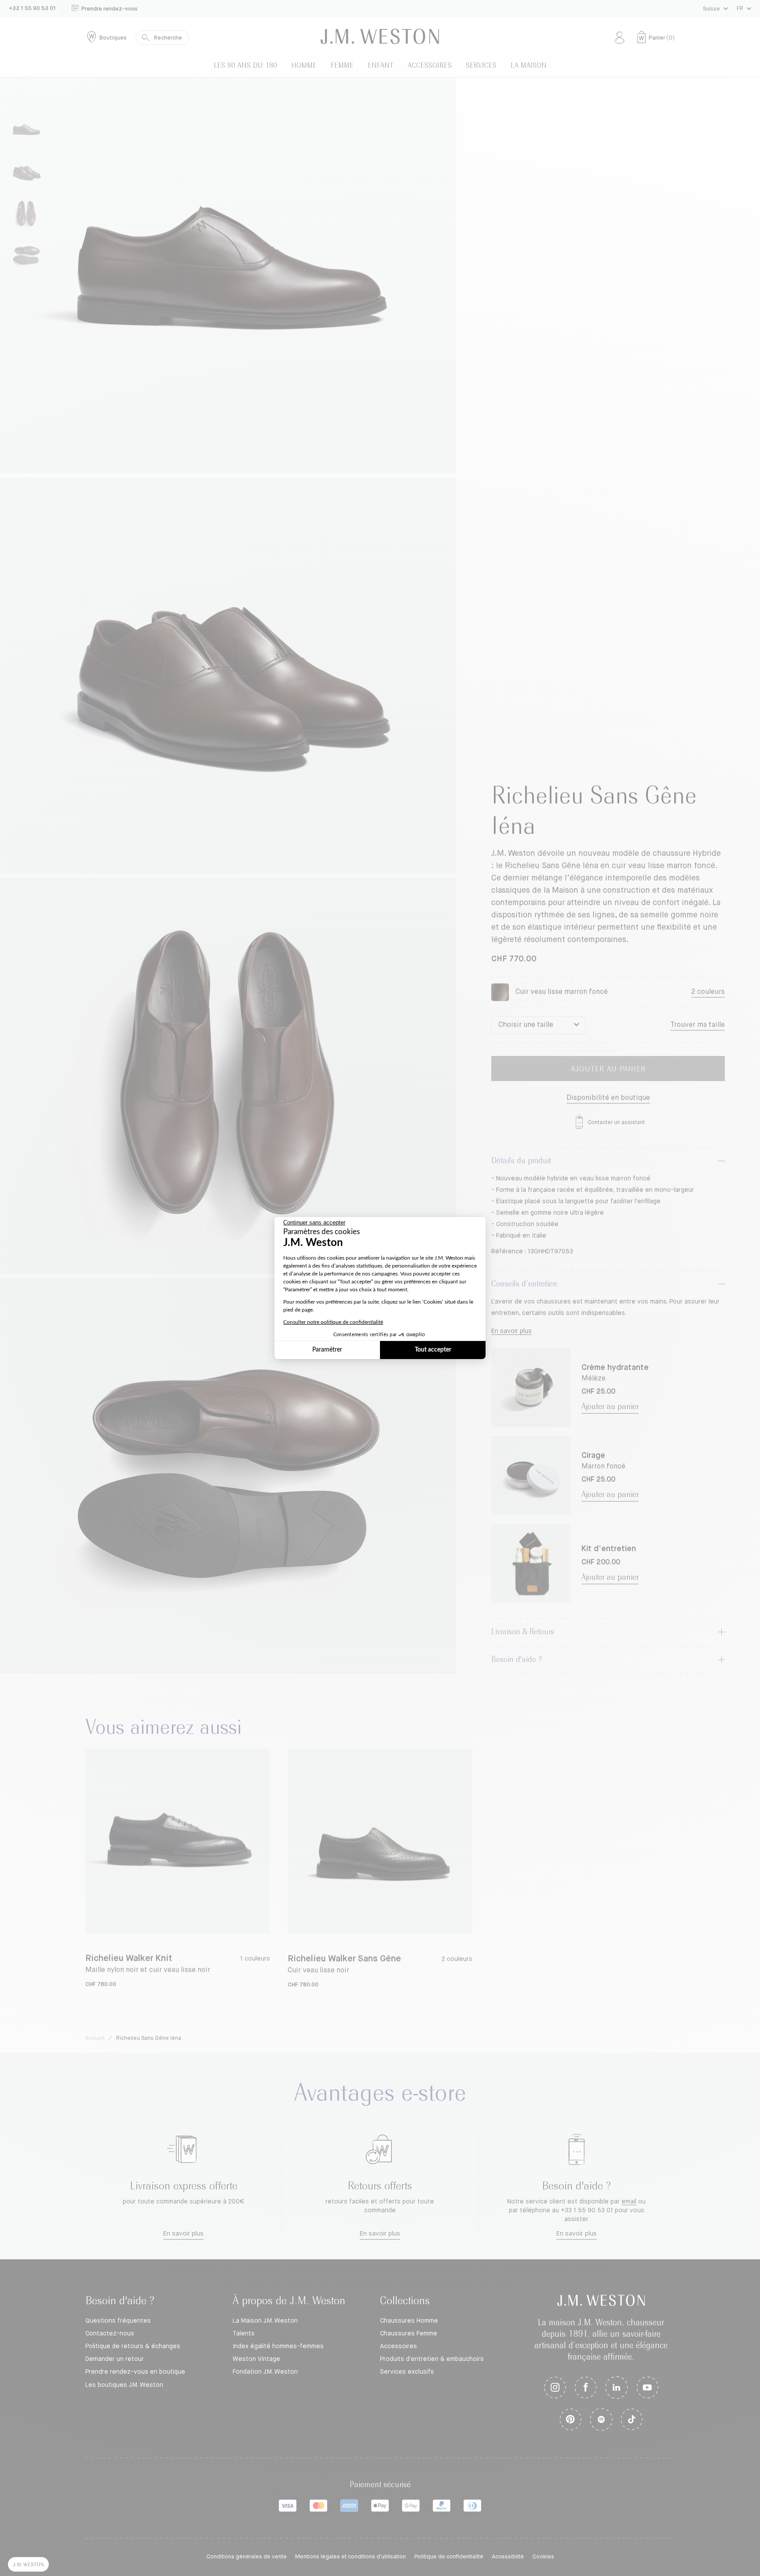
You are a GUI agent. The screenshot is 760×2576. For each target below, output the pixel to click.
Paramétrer (327, 1350)
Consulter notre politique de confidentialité (333, 1322)
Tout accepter (433, 1350)
